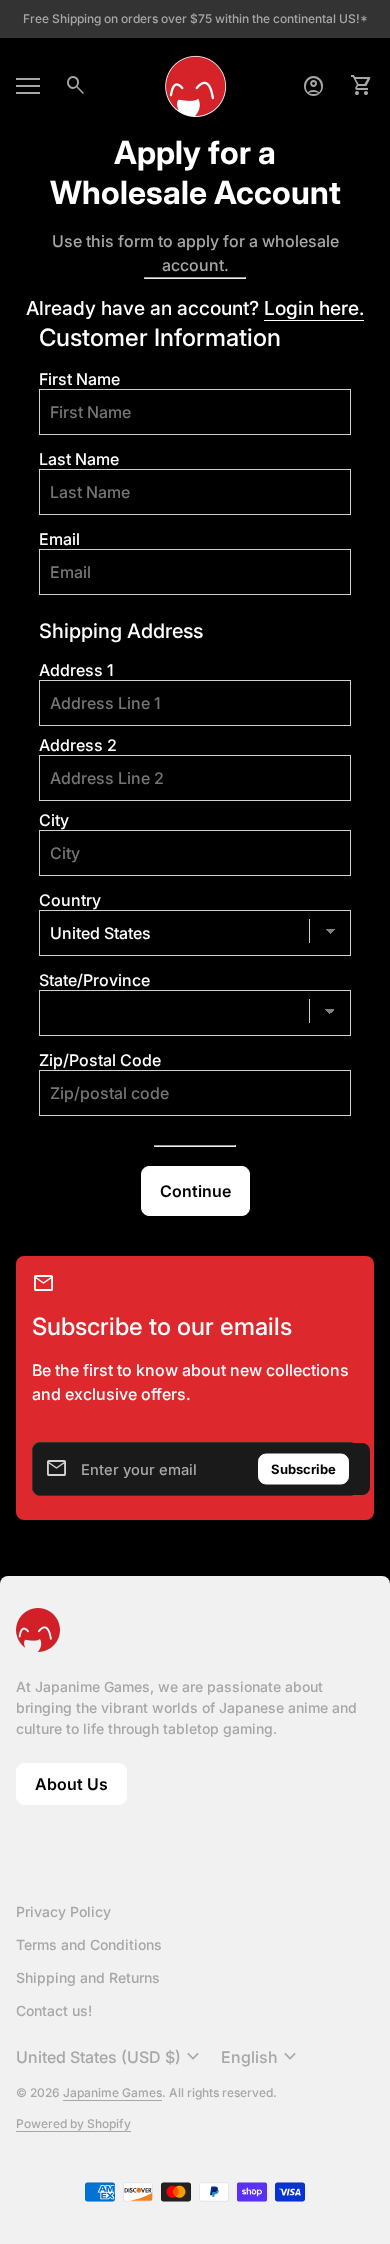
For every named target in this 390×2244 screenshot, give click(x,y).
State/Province (94, 980)
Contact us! (54, 2010)
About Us (81, 1789)
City (54, 820)
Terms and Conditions (89, 1944)
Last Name (79, 459)
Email (59, 539)
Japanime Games (112, 2092)
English (261, 2057)
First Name (79, 379)
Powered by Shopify (73, 2123)
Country (70, 900)
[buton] (110, 2057)
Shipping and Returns (88, 1977)
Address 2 (78, 745)
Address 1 (76, 670)
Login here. (314, 308)
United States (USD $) (110, 2057)
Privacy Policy (63, 1911)
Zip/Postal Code (100, 1060)
